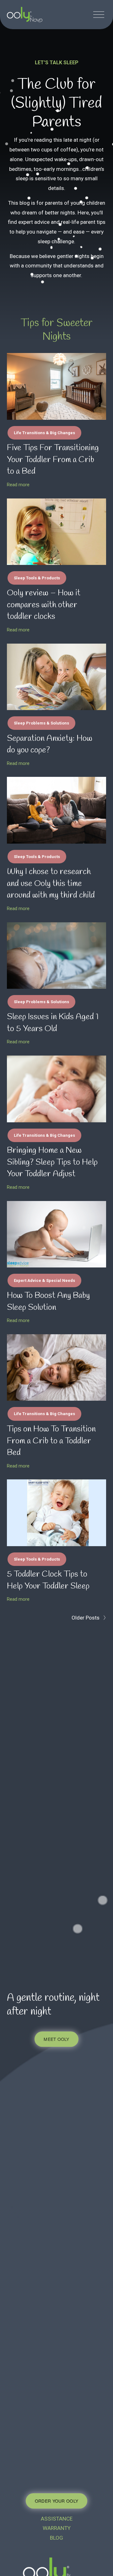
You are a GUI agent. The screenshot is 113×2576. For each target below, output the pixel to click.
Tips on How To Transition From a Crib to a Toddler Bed (51, 1441)
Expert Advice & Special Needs (44, 1280)
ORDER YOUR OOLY (56, 2501)
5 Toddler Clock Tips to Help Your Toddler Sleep (48, 1580)
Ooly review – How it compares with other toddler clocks (44, 605)
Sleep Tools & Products (37, 578)
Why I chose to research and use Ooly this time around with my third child (51, 884)
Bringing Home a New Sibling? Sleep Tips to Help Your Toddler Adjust (52, 1162)
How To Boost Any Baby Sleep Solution (48, 1302)
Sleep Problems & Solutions (41, 723)
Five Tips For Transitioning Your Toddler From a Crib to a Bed (53, 460)
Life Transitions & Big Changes (44, 433)
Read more (18, 485)
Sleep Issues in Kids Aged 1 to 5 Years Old (53, 1023)
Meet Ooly (56, 2039)
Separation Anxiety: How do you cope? (50, 745)
